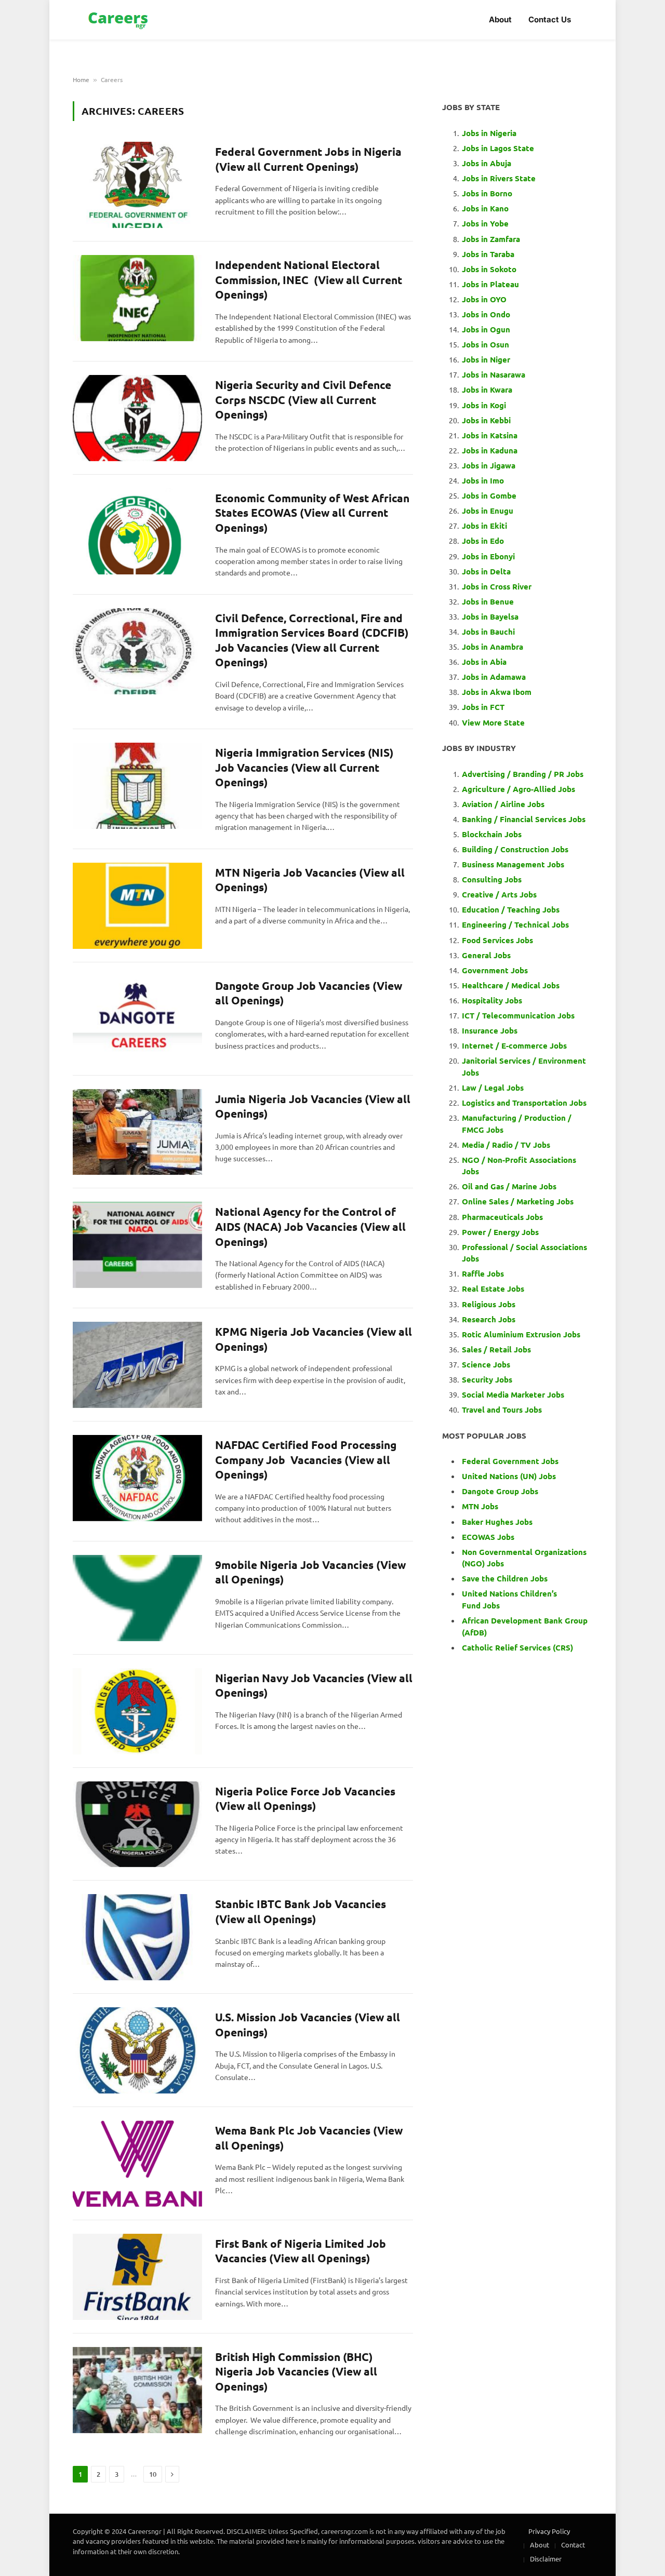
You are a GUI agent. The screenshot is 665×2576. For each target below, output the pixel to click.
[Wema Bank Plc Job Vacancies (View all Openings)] (137, 2164)
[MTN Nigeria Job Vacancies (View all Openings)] (137, 906)
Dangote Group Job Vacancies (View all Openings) (309, 993)
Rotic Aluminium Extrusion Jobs (521, 1334)
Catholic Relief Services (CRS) (517, 1647)
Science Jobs (486, 1364)
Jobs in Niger (486, 359)
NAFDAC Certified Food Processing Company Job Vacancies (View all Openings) (306, 1459)
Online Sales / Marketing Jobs (518, 1201)
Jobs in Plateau (490, 284)
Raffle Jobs (483, 1273)
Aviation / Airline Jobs (503, 804)
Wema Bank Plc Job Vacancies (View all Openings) (309, 2138)
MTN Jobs (480, 1506)
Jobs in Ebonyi (488, 556)
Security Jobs (487, 1379)
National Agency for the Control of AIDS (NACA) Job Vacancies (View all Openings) (310, 1226)
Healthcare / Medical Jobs (511, 985)
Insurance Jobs (490, 1030)
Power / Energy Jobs (500, 1232)
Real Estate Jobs (493, 1289)
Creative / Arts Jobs (499, 894)
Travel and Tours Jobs (502, 1410)
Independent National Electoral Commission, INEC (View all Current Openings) (309, 279)
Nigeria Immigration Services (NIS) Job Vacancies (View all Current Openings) (304, 767)
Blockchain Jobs (492, 834)
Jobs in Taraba (488, 254)
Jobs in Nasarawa (494, 374)
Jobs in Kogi (484, 405)
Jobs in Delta (486, 571)
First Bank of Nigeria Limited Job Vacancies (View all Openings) (301, 2251)
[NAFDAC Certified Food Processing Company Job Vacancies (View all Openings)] (137, 1478)
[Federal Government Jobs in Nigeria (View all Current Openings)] (137, 185)
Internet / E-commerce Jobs (514, 1045)
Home (81, 79)
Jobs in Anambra (493, 647)
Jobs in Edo (483, 541)
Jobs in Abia (484, 662)
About (500, 19)
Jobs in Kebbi (486, 420)
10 (153, 2474)
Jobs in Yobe (485, 223)
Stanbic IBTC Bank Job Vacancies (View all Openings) (301, 1911)
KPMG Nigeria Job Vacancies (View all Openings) (314, 1339)
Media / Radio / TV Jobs (506, 1145)
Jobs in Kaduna (490, 450)
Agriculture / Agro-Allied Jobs (518, 789)
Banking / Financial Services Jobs (524, 819)
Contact (573, 2545)
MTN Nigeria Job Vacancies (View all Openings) (310, 880)
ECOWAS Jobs (488, 1537)
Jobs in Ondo (486, 314)
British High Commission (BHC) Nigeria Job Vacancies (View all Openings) (296, 2371)
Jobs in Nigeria (490, 133)
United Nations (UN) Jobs (509, 1476)
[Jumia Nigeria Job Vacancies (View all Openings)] (137, 1132)
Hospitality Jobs (492, 1000)
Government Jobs (495, 970)
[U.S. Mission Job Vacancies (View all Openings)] (137, 2050)
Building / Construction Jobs (515, 849)
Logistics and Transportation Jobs (524, 1103)
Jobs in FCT (483, 707)
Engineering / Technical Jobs (515, 924)
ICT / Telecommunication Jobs (518, 1015)
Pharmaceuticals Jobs (502, 1217)
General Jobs (486, 955)
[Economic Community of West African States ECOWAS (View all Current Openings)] (137, 531)
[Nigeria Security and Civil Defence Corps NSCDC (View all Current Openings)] (137, 418)
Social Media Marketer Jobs (513, 1394)
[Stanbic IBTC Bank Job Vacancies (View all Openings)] (137, 1937)
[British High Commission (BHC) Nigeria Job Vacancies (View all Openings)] (137, 2390)
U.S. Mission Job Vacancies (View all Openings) (308, 2024)
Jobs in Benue (488, 601)
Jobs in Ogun (486, 329)
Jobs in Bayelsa (490, 616)
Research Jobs (489, 1319)
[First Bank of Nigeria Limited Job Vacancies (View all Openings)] (137, 2277)
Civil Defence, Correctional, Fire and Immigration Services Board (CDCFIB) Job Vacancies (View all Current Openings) (312, 640)
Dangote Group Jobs (500, 1491)
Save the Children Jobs (505, 1578)
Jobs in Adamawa (494, 677)
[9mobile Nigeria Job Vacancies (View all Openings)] (137, 1598)
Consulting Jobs (492, 879)
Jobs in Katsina (490, 435)
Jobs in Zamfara (491, 239)
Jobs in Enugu (488, 511)
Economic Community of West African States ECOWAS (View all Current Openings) (312, 513)
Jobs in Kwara (487, 390)
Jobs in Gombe (489, 495)
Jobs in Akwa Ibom (497, 692)
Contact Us (550, 19)
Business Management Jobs (513, 864)
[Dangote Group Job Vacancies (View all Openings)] (137, 1019)
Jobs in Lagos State (499, 148)
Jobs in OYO (484, 299)
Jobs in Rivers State (499, 178)
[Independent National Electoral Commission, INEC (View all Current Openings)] (137, 298)
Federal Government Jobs (511, 1461)
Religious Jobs (489, 1304)
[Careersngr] (119, 20)
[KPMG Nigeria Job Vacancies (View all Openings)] (137, 1365)
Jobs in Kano (485, 208)
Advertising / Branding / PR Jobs (523, 774)
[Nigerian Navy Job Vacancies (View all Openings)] (137, 1711)
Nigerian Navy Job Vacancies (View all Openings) (314, 1685)
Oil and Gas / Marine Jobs (509, 1186)
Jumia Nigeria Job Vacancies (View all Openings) (313, 1106)
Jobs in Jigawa (489, 465)
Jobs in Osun (486, 344)
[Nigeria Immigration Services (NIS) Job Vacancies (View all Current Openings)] (137, 786)
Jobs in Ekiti (484, 526)
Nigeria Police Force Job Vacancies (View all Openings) (305, 1799)
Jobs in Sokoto (489, 269)
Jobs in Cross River (497, 586)
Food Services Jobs (497, 940)
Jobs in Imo (483, 480)
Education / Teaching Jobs (511, 909)
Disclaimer (546, 2559)
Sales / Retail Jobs (496, 1349)
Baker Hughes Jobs (498, 1522)
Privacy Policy (549, 2531)
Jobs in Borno (487, 193)
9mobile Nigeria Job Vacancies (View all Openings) (310, 1572)
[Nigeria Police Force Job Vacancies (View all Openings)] (137, 1824)
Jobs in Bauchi (488, 632)
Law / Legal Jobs (493, 1088)
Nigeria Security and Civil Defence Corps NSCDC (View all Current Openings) (303, 399)
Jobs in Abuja (487, 163)
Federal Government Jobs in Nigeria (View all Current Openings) (308, 159)
